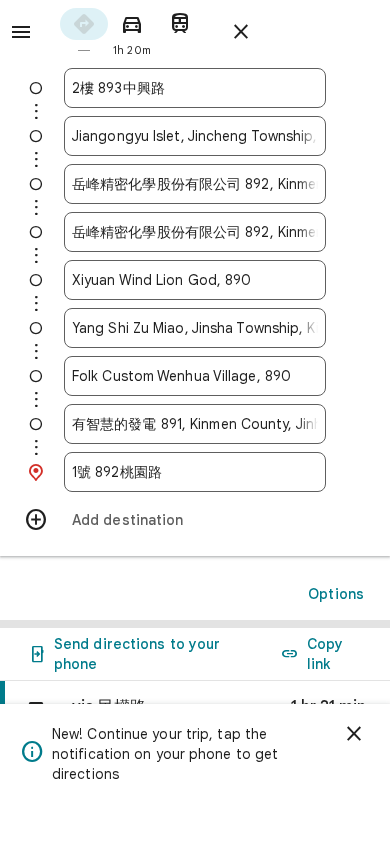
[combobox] (195, 88)
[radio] (84, 30)
